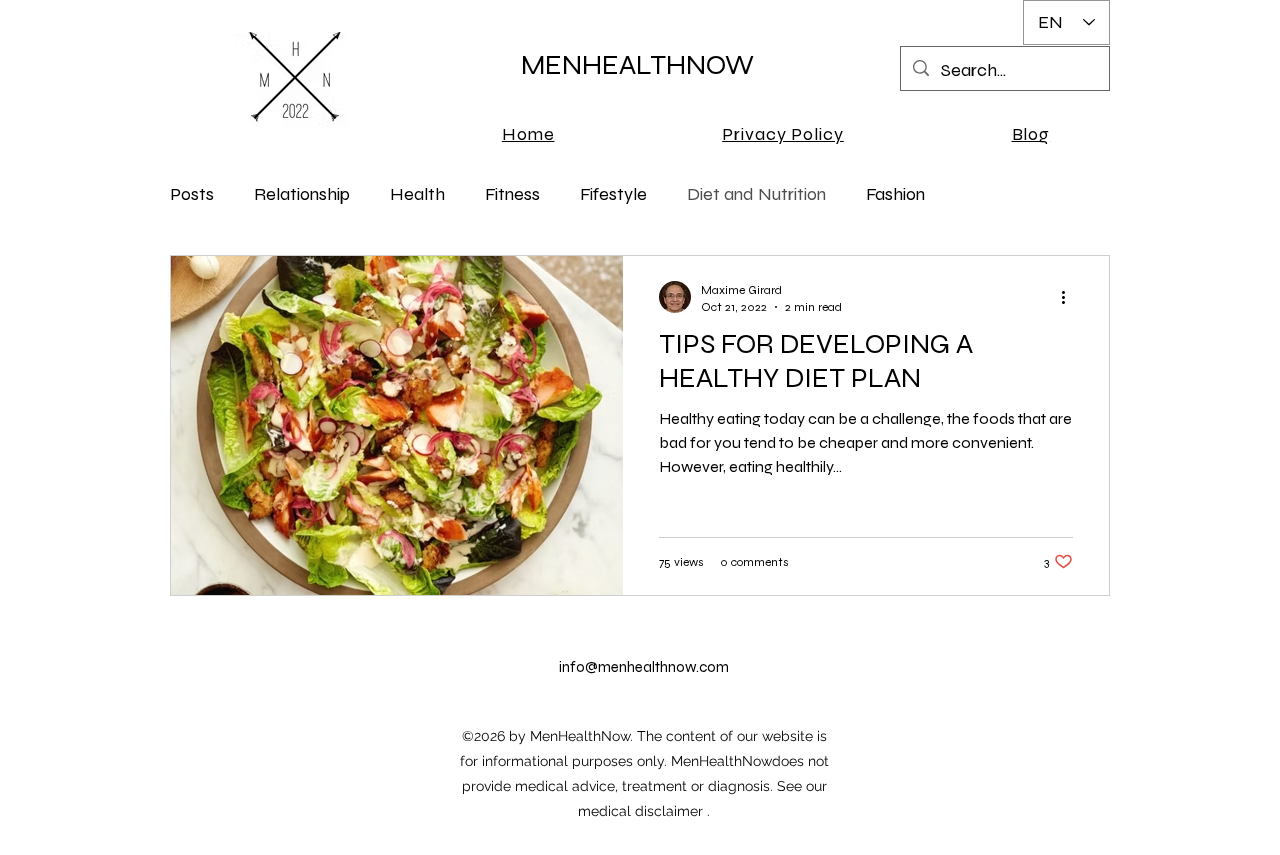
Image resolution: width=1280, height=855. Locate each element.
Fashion (895, 194)
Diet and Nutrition (756, 194)
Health (417, 194)
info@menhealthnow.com (644, 667)
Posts (192, 194)
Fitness (512, 194)
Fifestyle (613, 194)
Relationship (302, 194)
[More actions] (1070, 297)
